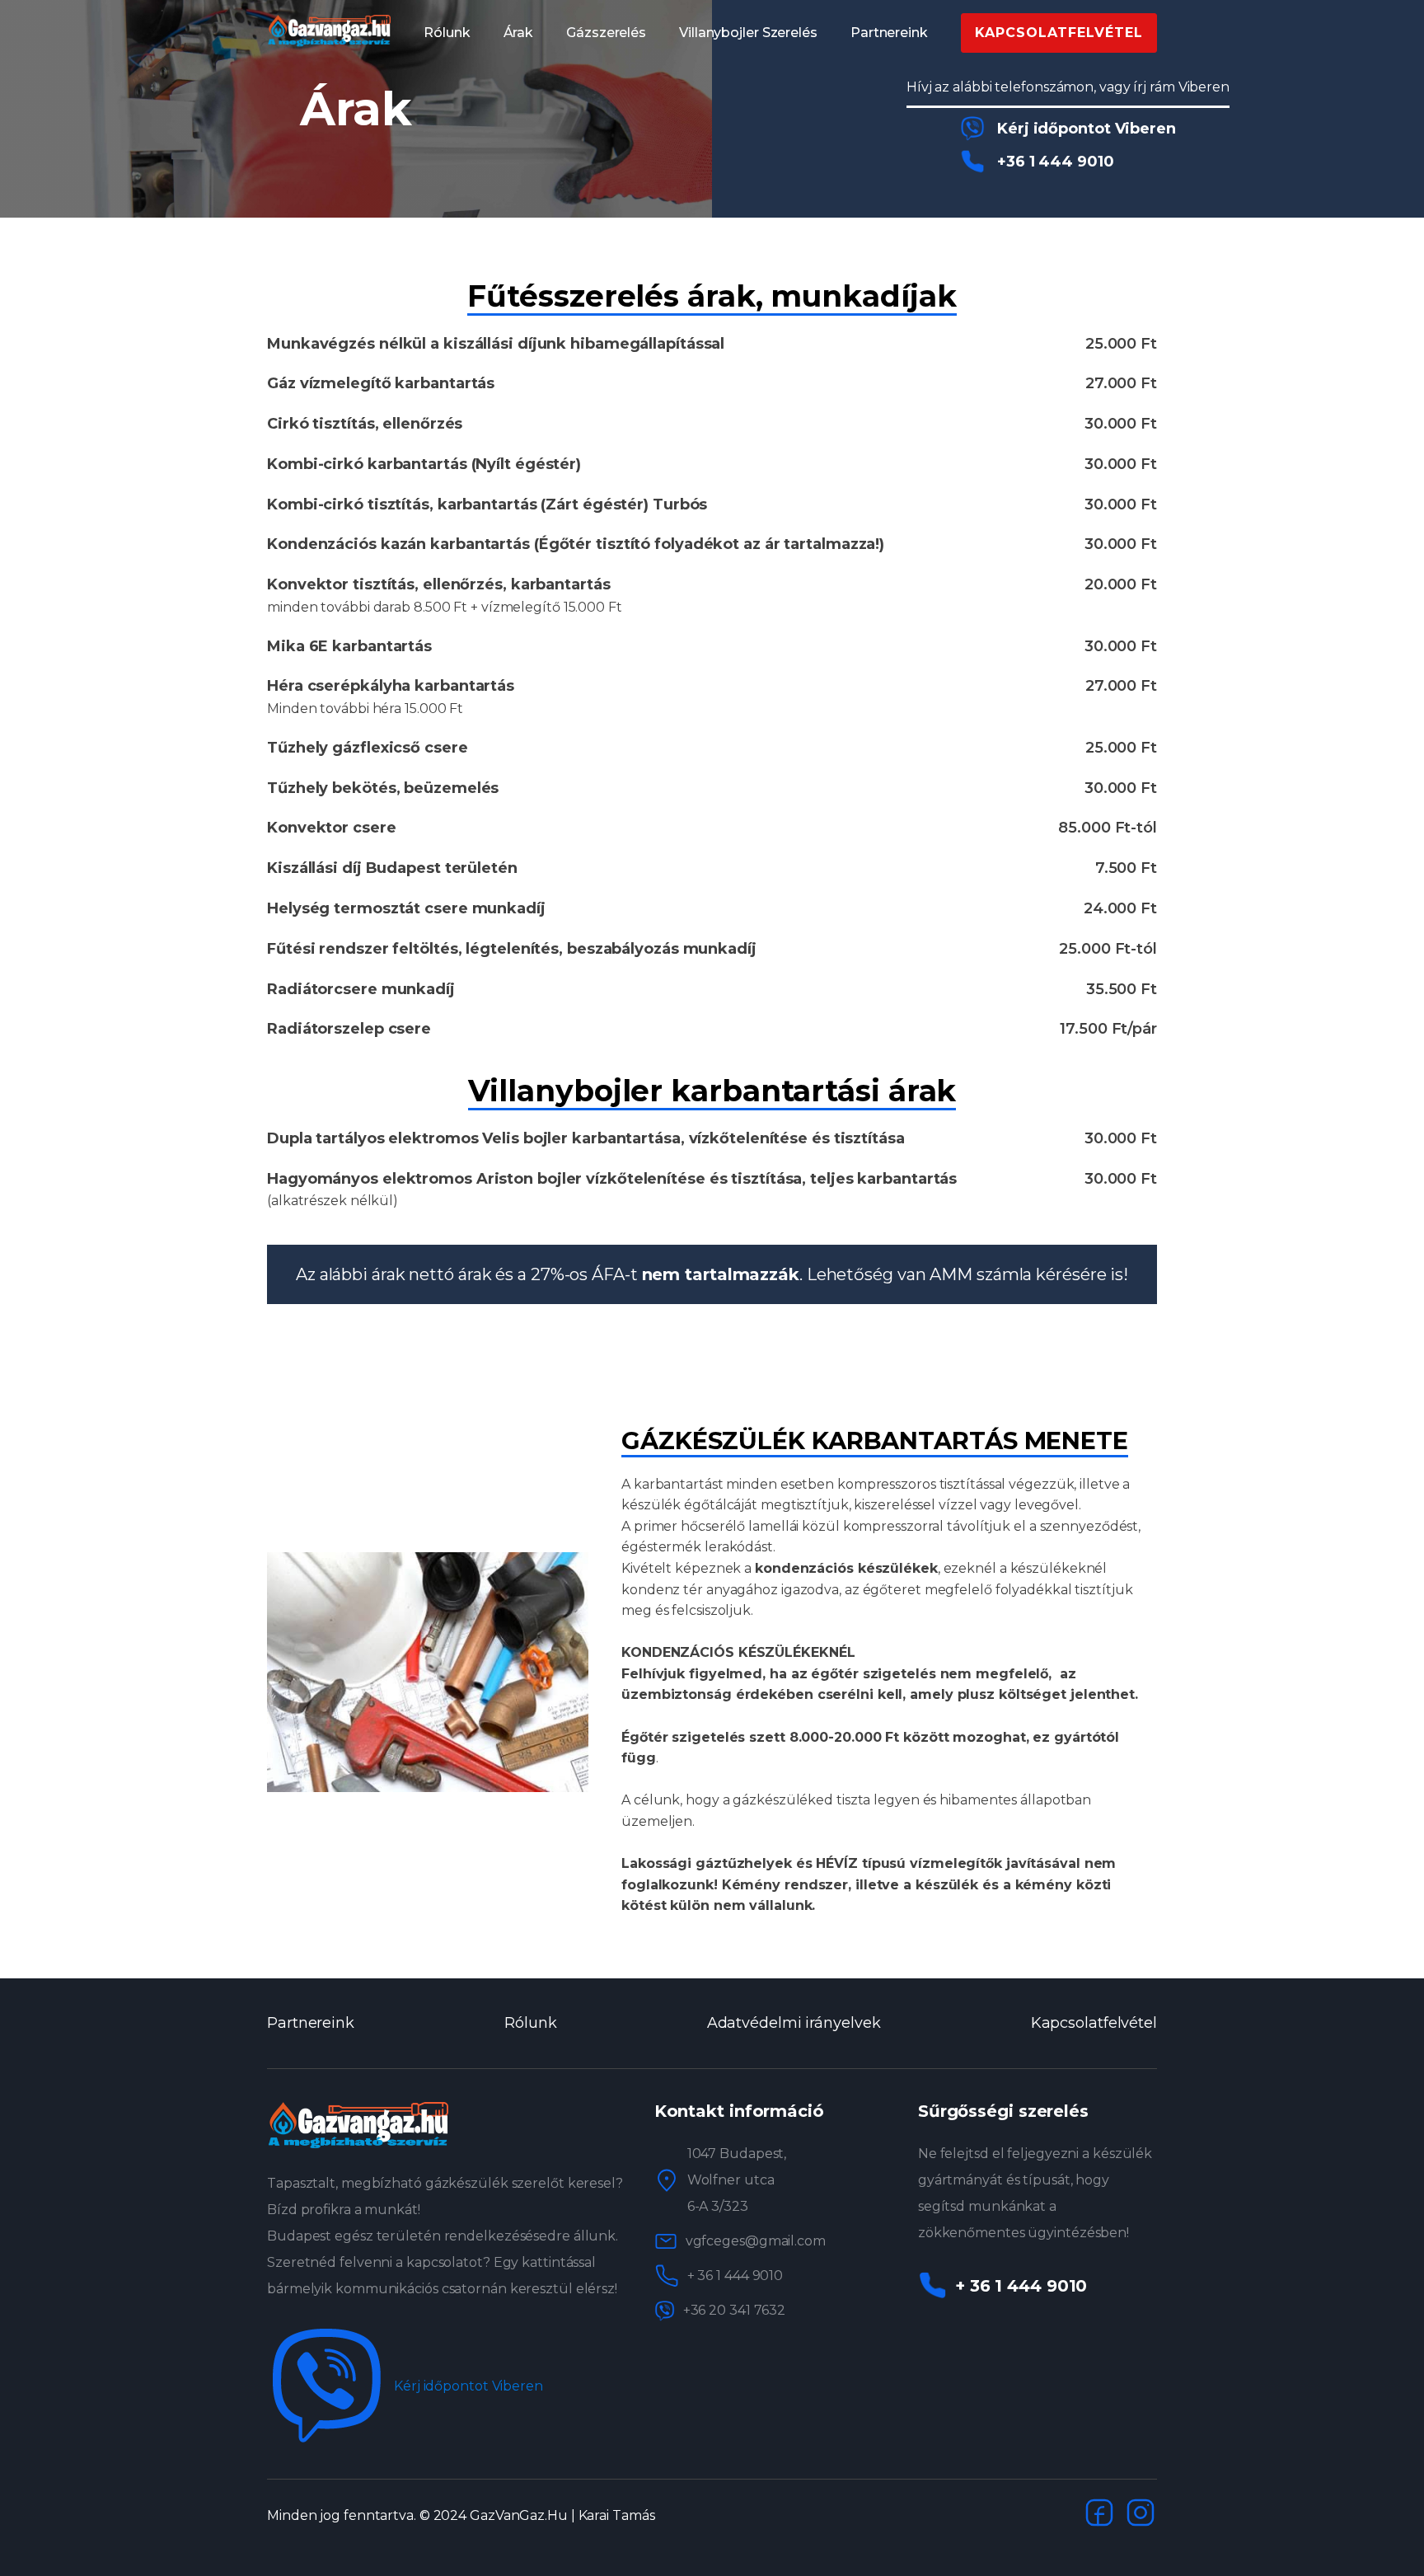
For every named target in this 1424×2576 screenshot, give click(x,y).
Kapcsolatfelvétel (1094, 2023)
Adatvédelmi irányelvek (794, 2023)
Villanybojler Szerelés (748, 33)
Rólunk (447, 33)
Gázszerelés (606, 33)
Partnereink (889, 33)
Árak (519, 33)
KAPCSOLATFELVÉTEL (1059, 33)
